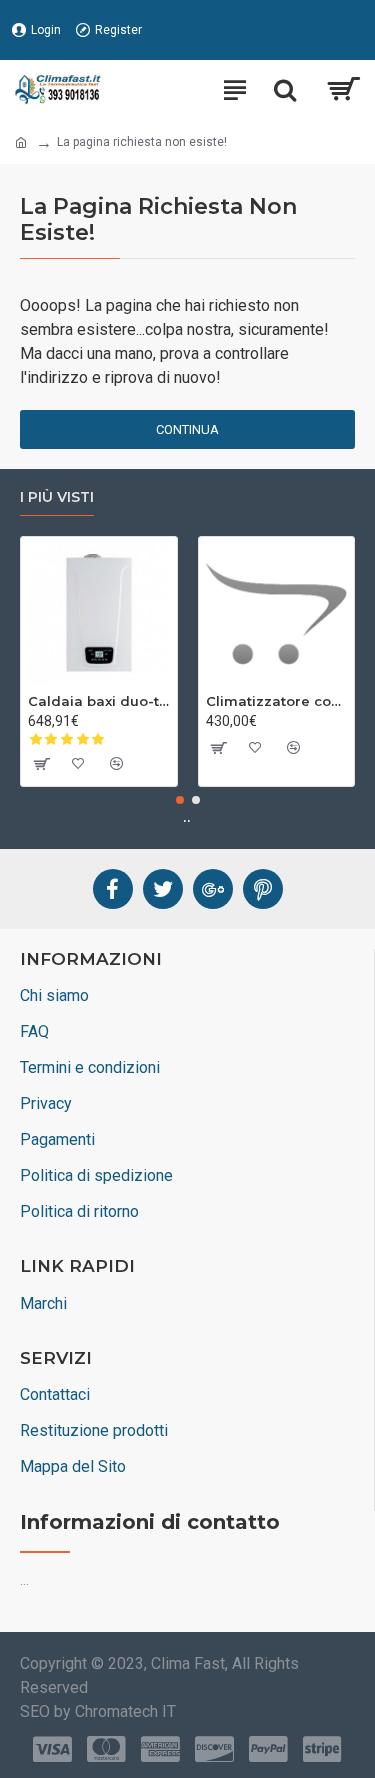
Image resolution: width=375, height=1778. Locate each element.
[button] (180, 800)
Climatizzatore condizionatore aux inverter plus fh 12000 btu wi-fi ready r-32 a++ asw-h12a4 (277, 701)
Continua (187, 429)
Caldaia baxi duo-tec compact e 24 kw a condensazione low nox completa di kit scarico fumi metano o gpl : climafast (99, 701)
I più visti (57, 497)
